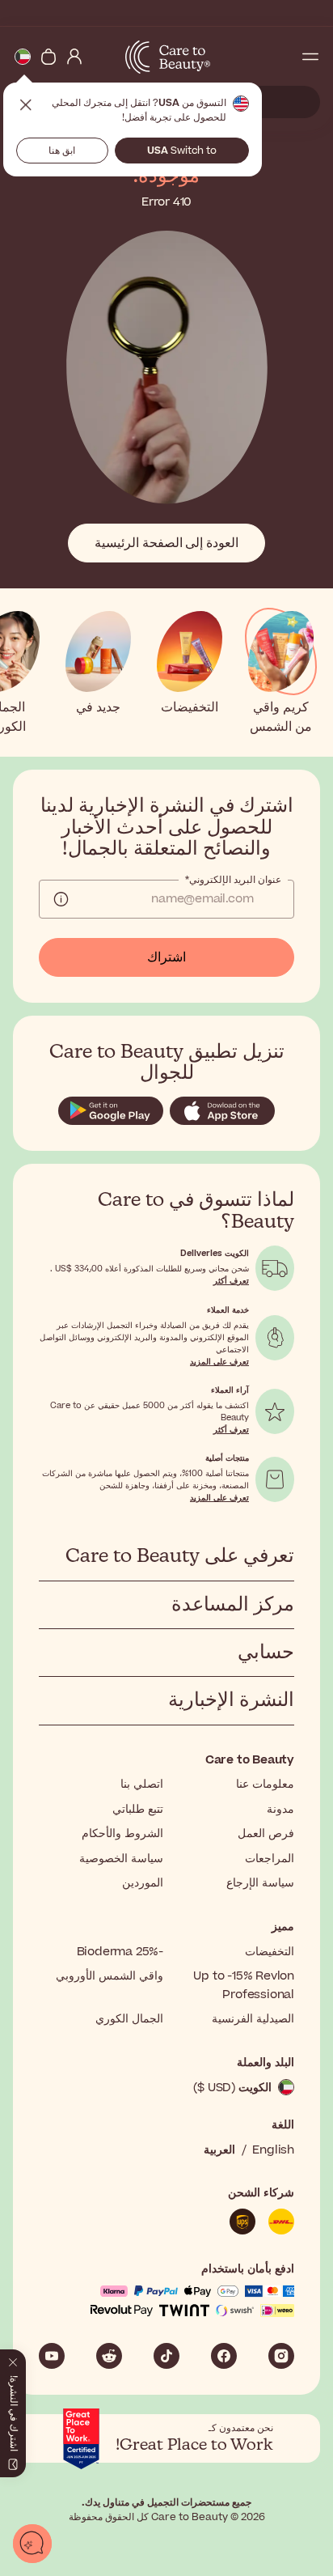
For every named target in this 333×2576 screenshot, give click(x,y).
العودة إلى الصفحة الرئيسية (166, 543)
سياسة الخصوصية (121, 1859)
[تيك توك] (166, 2356)
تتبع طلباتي (138, 1809)
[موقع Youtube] (52, 2356)
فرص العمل (266, 1833)
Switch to (182, 151)
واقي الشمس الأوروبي (110, 1976)
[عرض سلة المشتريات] (48, 57)
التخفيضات (270, 1952)
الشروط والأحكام (122, 1833)
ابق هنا (62, 151)
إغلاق (26, 105)
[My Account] (74, 57)
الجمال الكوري (129, 2019)
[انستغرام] (281, 2356)
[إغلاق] (13, 2359)
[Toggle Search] (285, 57)
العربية (219, 2150)
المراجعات (270, 1859)
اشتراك (166, 957)
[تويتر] (109, 2356)
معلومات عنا (265, 1784)
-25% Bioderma (120, 1952)
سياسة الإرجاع (260, 1883)
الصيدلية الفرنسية (253, 2019)
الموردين (143, 1883)
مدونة (280, 1809)
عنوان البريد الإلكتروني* (233, 880)
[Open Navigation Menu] (310, 57)
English (273, 2150)
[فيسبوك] (224, 2356)
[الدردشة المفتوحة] (32, 2544)
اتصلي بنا (142, 1784)
